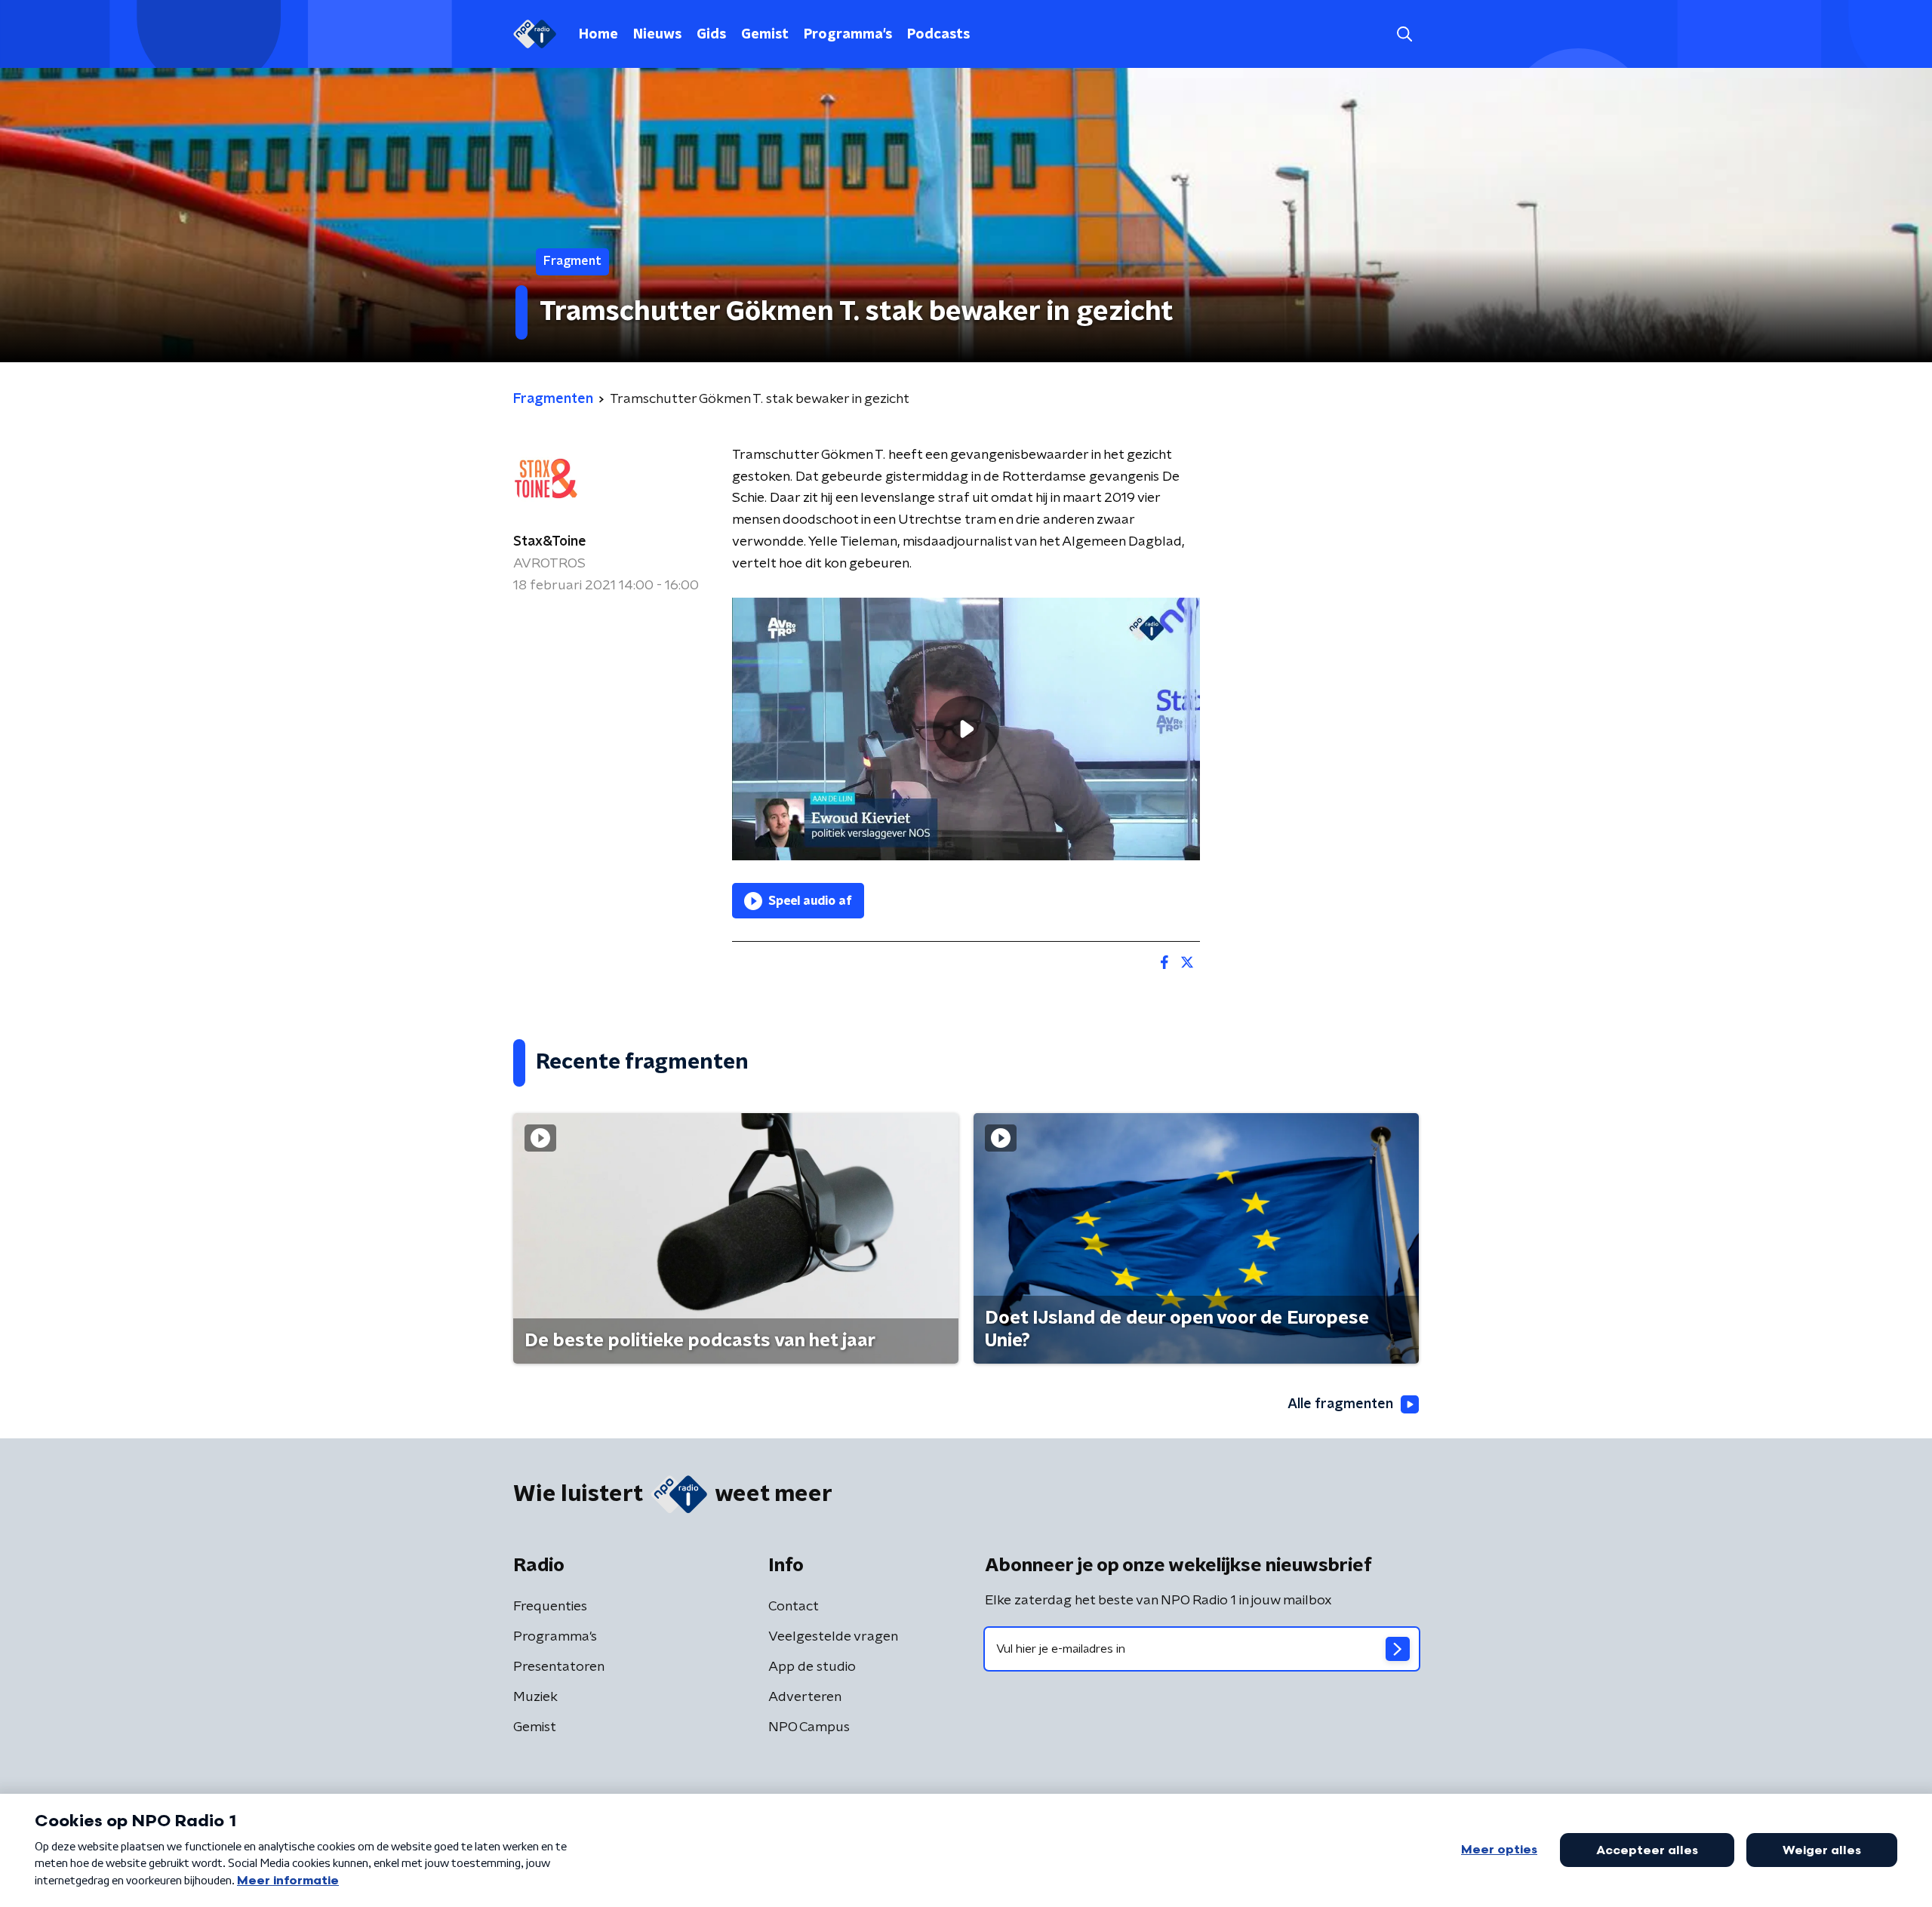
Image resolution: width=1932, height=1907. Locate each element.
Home (598, 35)
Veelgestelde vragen (833, 1637)
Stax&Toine (550, 542)
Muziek (535, 1697)
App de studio (812, 1667)
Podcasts (938, 35)
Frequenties (550, 1607)
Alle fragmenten (1340, 1404)
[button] (1404, 34)
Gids (711, 35)
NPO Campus (809, 1727)
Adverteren (805, 1697)
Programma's (848, 35)
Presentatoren (559, 1667)
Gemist (765, 35)
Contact (794, 1607)
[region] (966, 729)
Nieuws (657, 35)
